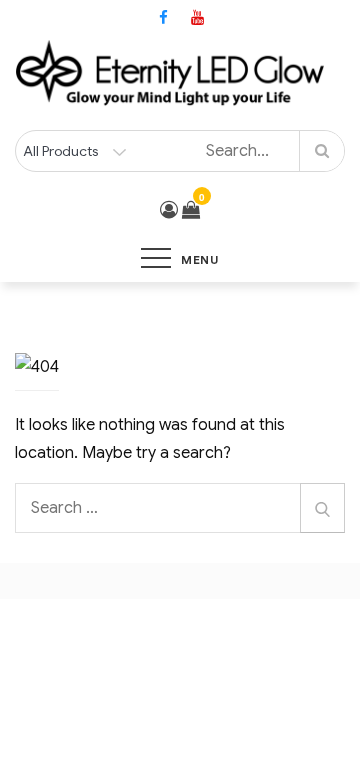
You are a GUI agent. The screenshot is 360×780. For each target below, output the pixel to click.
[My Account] (169, 210)
